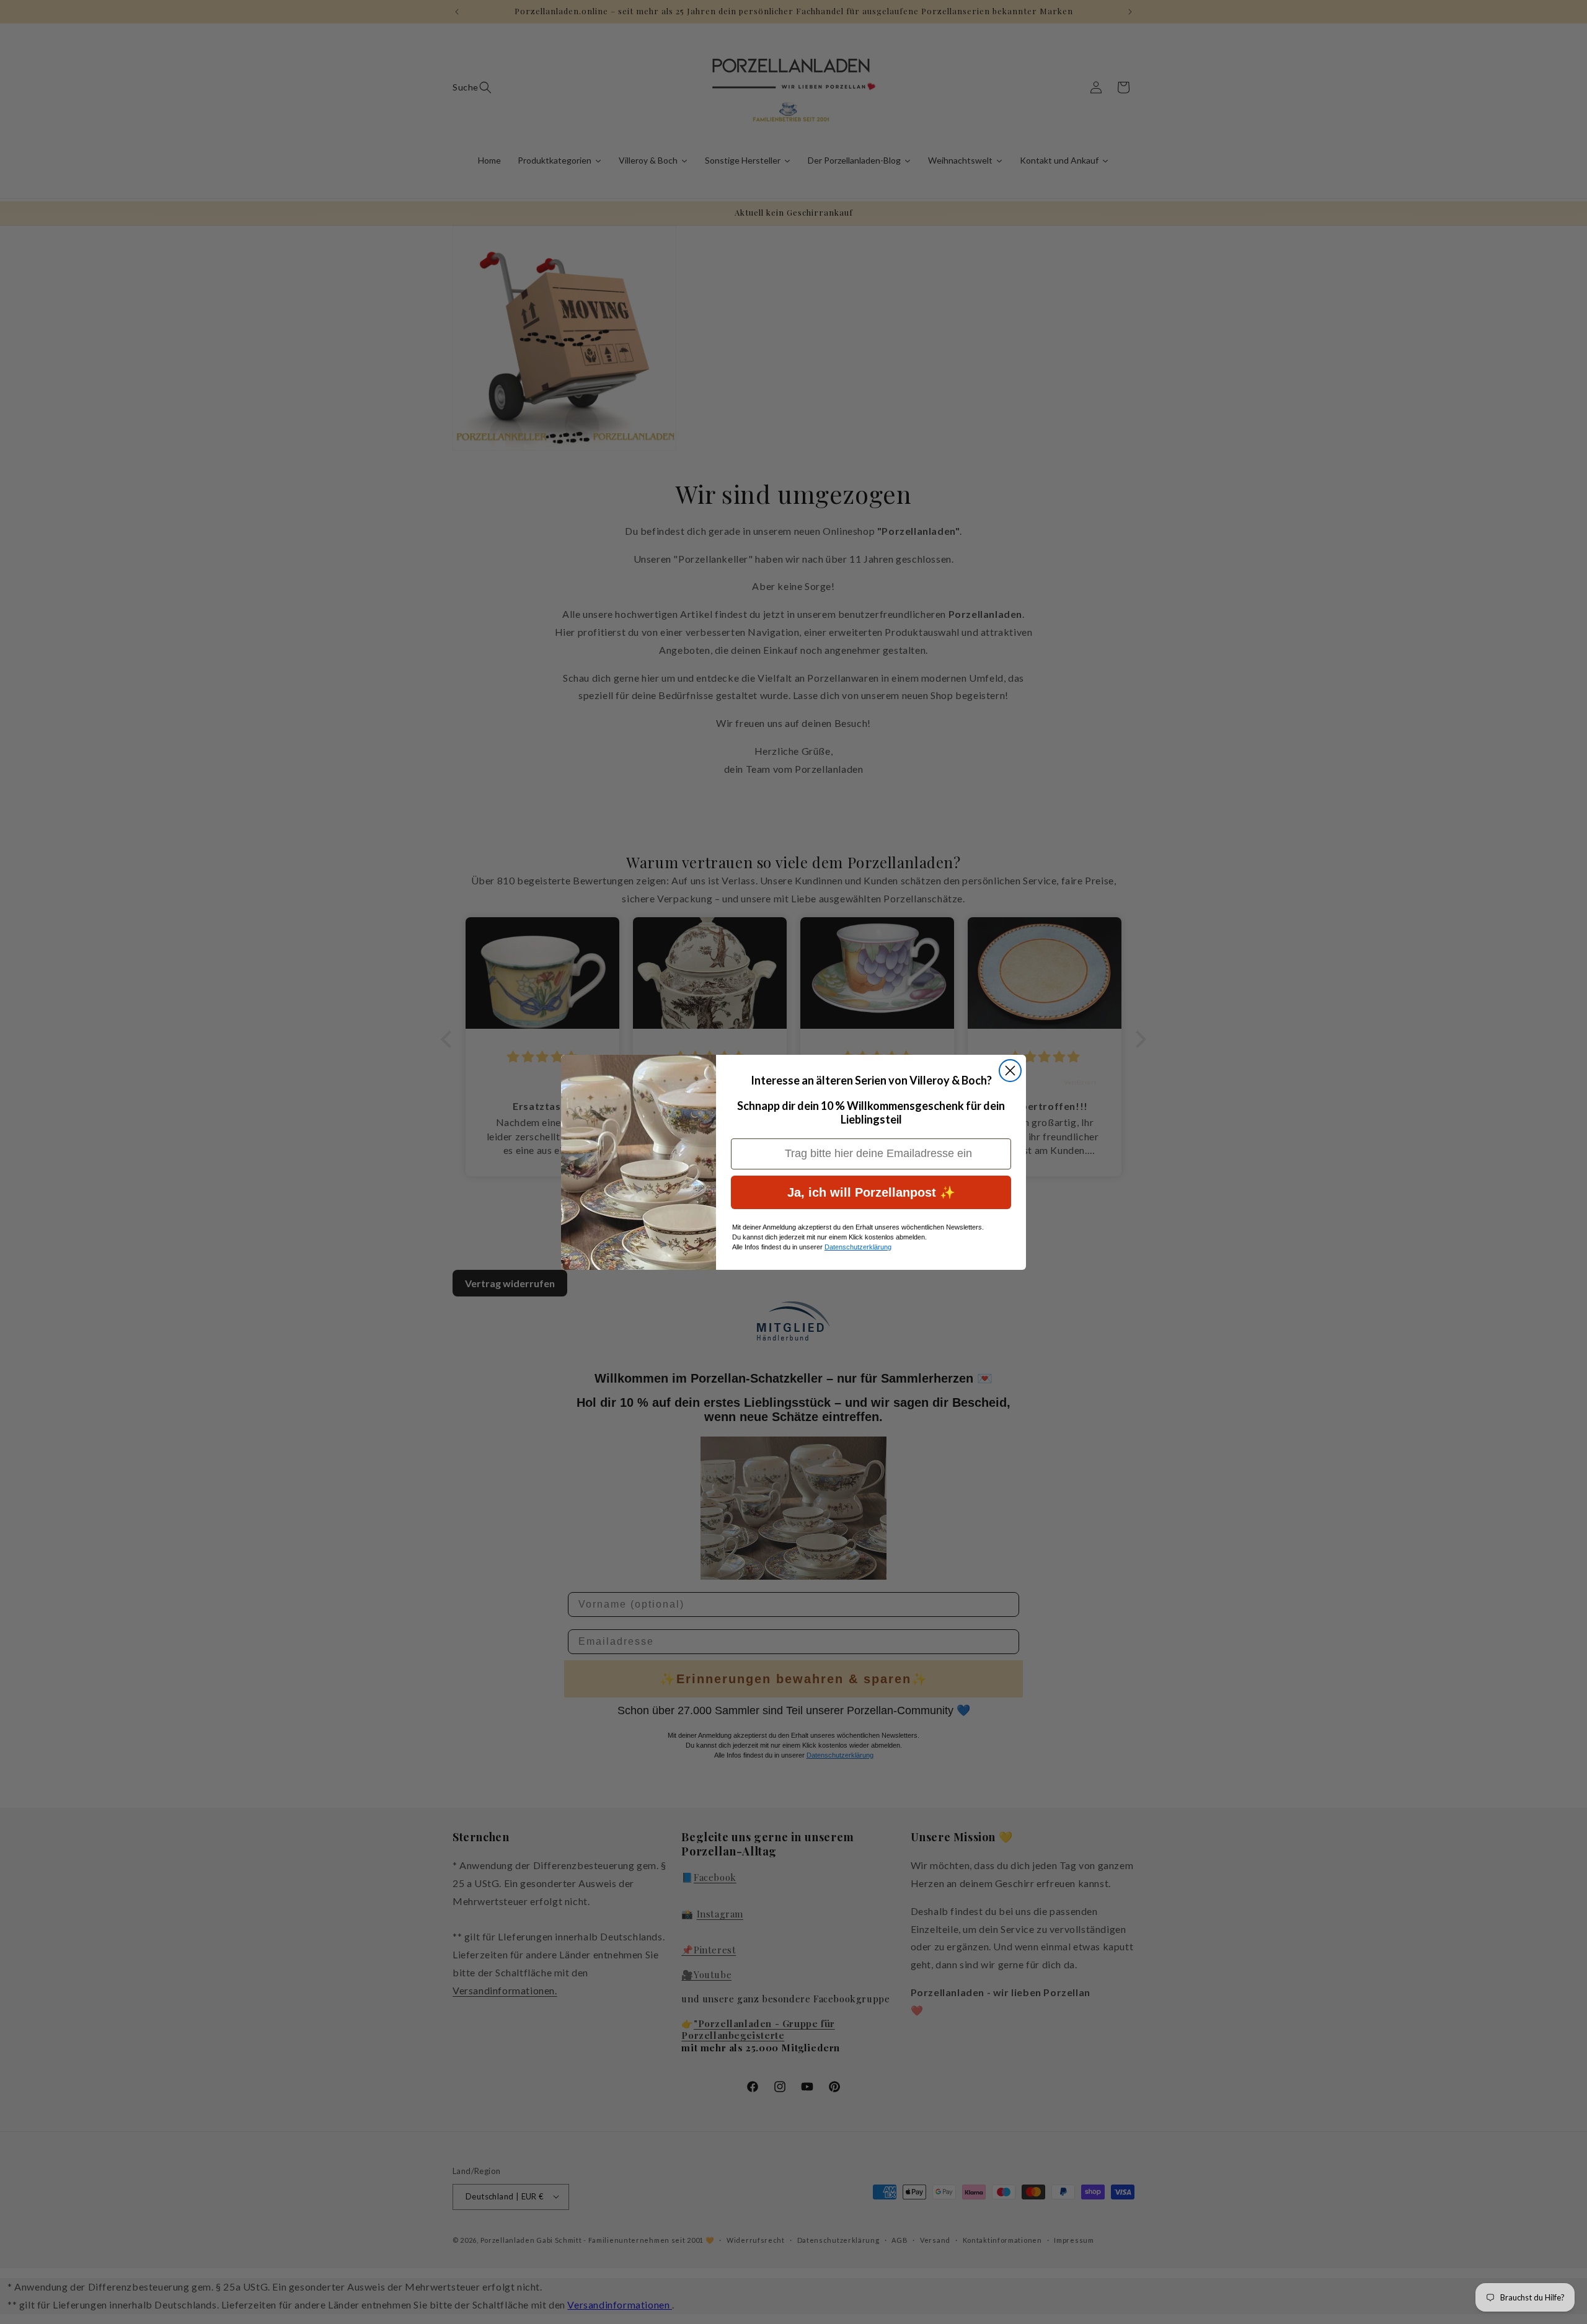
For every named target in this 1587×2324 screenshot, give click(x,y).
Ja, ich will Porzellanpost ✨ (871, 1192)
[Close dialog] (1010, 1071)
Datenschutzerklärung (858, 1247)
